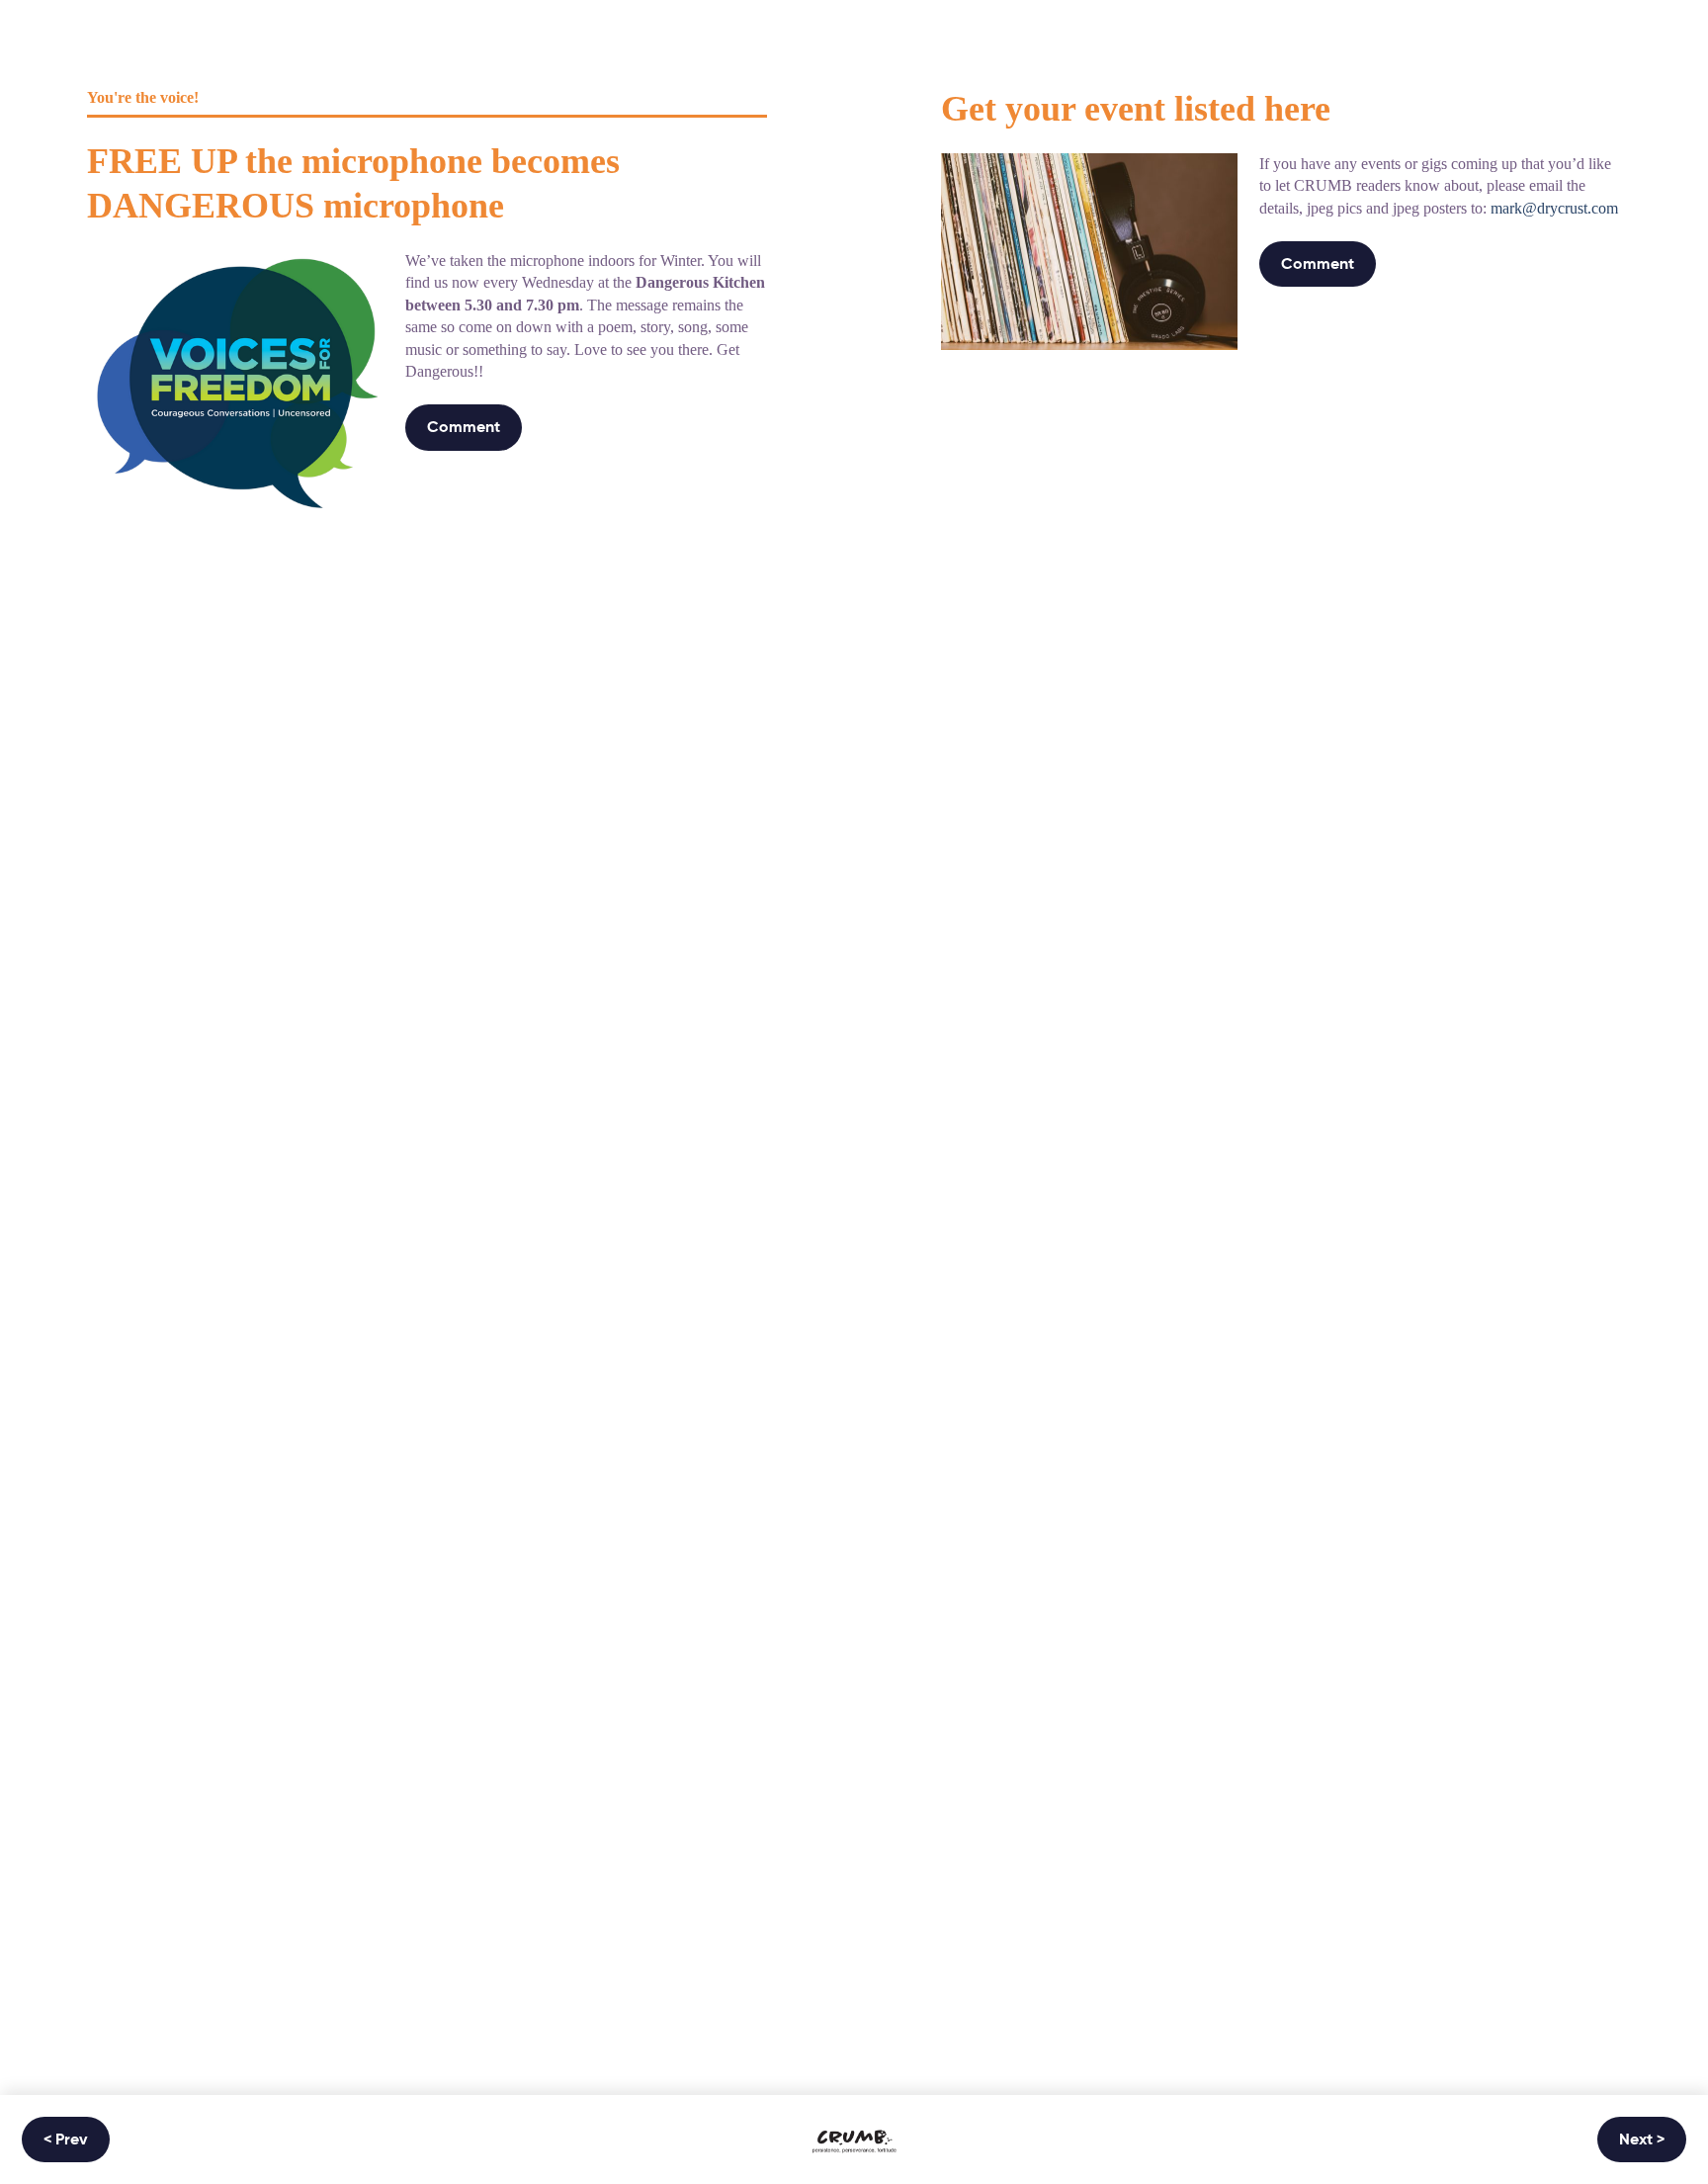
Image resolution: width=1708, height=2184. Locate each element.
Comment (464, 428)
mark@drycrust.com (1554, 208)
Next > (1642, 2140)
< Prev (66, 2140)
